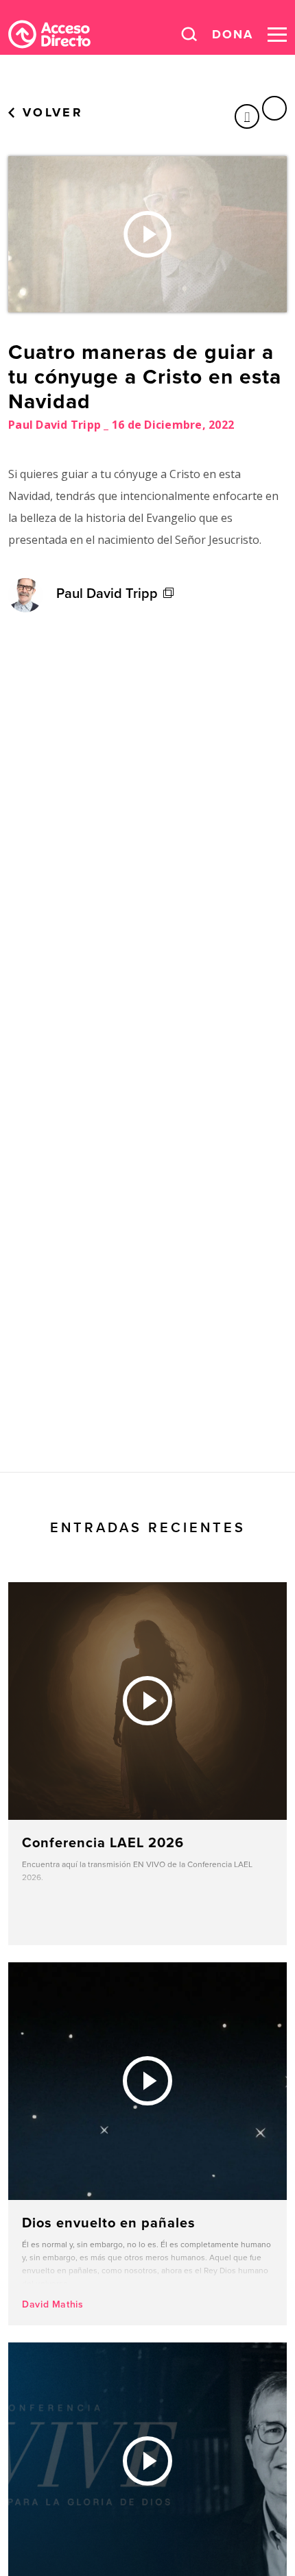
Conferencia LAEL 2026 (147, 1764)
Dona (233, 34)
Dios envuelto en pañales (147, 2144)
